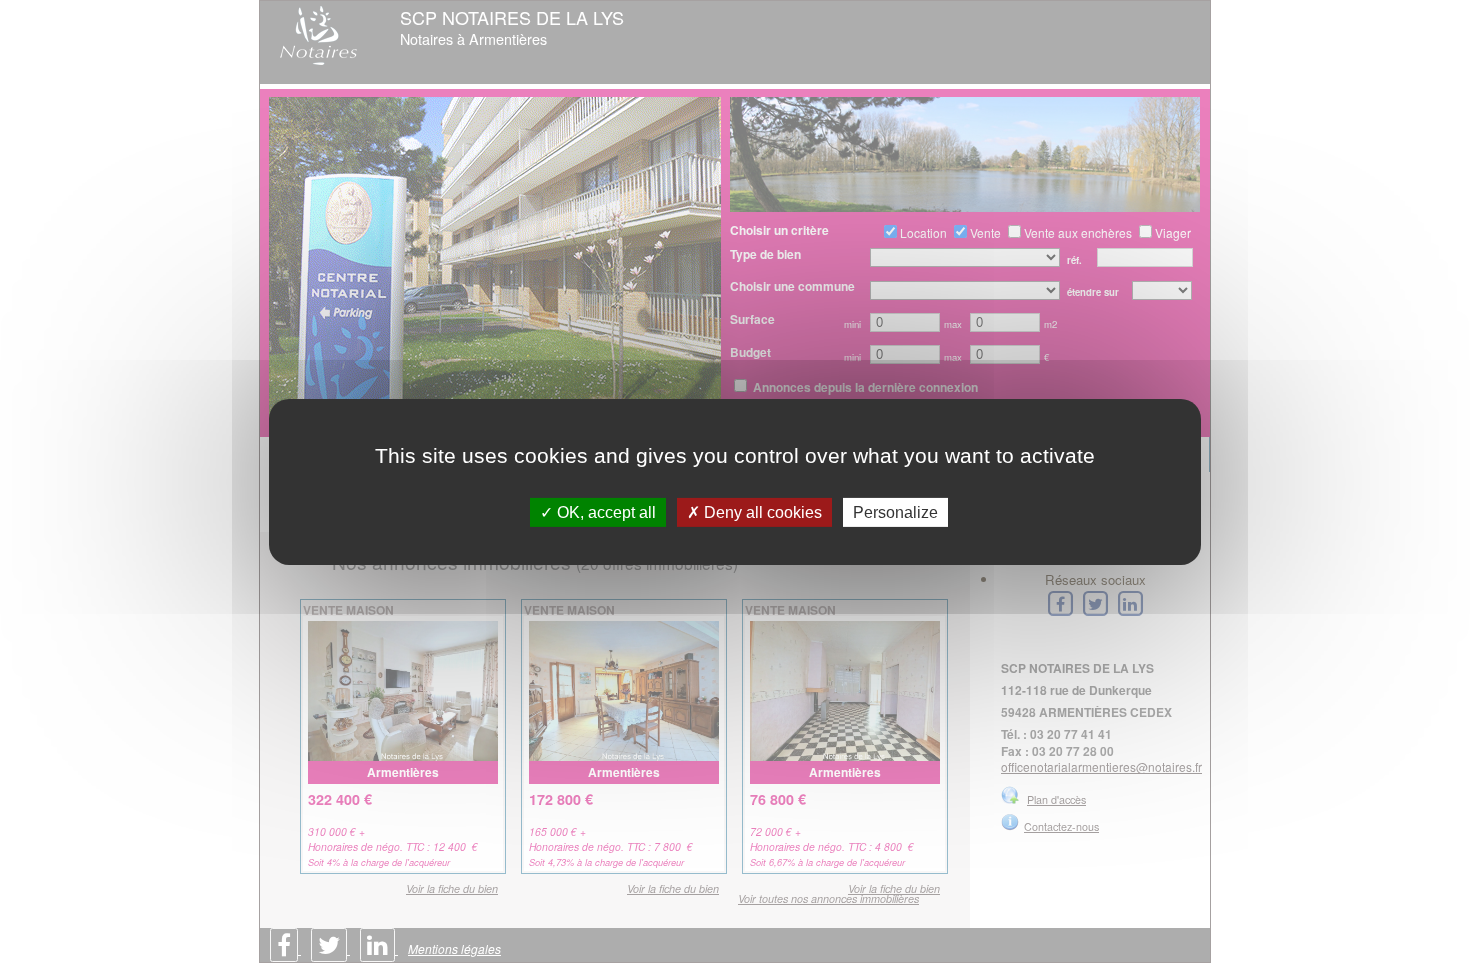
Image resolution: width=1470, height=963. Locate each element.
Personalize (895, 511)
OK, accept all (604, 511)
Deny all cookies (761, 511)
